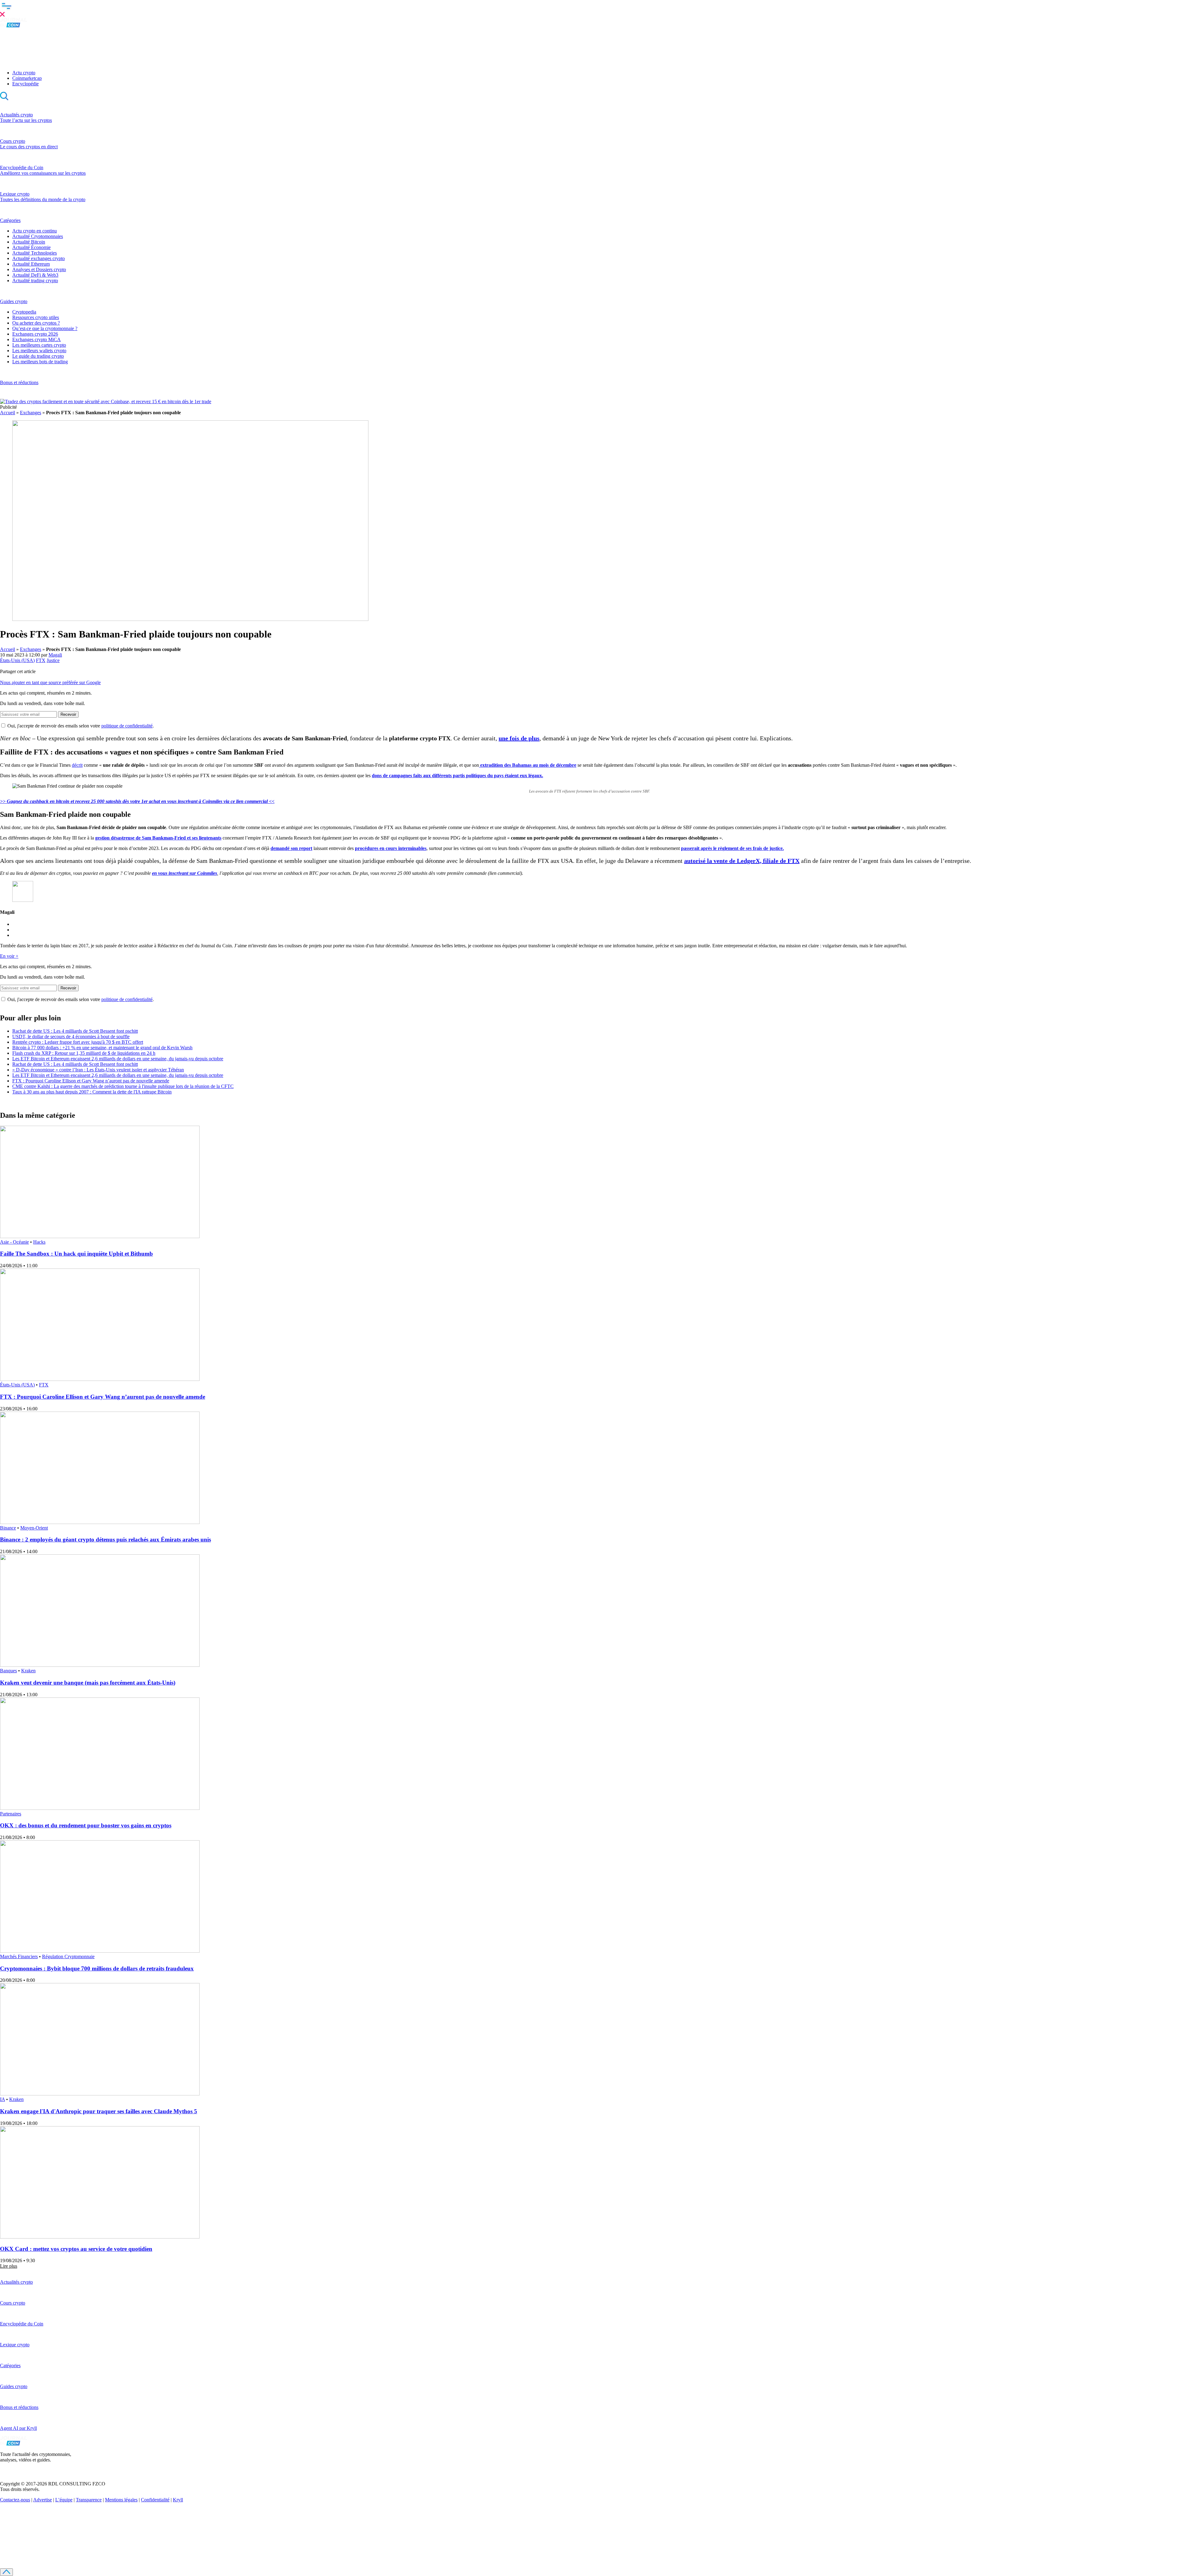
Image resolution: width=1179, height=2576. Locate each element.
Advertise (43, 2500)
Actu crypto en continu (35, 231)
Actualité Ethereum (31, 264)
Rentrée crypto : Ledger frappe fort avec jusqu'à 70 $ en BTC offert (78, 1042)
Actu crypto (24, 73)
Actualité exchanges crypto (39, 258)
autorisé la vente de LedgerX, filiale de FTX (742, 861)
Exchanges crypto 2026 (35, 334)
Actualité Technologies (35, 253)
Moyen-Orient (34, 1528)
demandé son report (291, 848)
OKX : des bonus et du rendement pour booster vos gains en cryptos (86, 1825)
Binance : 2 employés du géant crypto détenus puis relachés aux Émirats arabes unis (105, 1539)
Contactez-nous (15, 2500)
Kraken (28, 1671)
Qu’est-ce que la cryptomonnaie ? (45, 328)
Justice (53, 660)
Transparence (89, 2500)
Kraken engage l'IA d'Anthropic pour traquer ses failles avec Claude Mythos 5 (99, 2111)
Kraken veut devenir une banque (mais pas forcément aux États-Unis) (88, 1683)
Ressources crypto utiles (36, 317)
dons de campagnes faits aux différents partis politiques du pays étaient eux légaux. (457, 776)
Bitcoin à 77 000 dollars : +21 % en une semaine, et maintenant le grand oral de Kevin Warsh (102, 1048)
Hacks (39, 1242)
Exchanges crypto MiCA (37, 339)
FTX (41, 660)
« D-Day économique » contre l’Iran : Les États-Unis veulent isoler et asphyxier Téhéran (98, 1070)
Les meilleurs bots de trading (40, 362)
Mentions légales (121, 2500)
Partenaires (11, 1814)
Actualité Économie (31, 247)
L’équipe (64, 2500)
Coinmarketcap (27, 78)
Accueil (8, 413)
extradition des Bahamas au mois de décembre (528, 765)
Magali (55, 655)
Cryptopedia (24, 312)
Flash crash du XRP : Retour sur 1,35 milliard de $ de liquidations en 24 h (84, 1053)
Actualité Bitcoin (29, 242)
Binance (8, 1528)
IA (2, 2099)
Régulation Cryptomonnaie (68, 1956)
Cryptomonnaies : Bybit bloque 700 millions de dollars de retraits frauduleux (97, 1968)
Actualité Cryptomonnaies (38, 236)
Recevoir (68, 714)
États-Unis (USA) (17, 660)
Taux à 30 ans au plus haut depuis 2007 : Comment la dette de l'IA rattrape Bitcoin (92, 1092)
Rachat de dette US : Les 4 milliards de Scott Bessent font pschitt (75, 1031)
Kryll (178, 2500)
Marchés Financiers (19, 1956)
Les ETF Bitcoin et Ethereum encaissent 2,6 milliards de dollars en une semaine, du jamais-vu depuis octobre (118, 1059)
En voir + (9, 956)
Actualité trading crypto (35, 281)
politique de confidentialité (127, 726)
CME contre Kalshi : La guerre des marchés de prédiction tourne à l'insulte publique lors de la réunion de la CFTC (123, 1086)
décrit (77, 765)
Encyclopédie (25, 84)
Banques (8, 1671)
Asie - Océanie (14, 1242)
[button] (589, 9)
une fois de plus (519, 738)
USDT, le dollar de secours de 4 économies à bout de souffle (71, 1037)
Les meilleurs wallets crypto (39, 351)
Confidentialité (155, 2500)
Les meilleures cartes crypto (39, 345)
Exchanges (31, 413)
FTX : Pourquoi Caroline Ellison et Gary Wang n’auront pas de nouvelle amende (91, 1081)
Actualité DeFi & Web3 (35, 275)
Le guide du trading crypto (38, 356)
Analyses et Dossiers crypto (39, 269)
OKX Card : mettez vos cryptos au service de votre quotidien (76, 2249)
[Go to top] (6, 2572)
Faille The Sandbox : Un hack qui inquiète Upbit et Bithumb (76, 1254)
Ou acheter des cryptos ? (36, 323)
